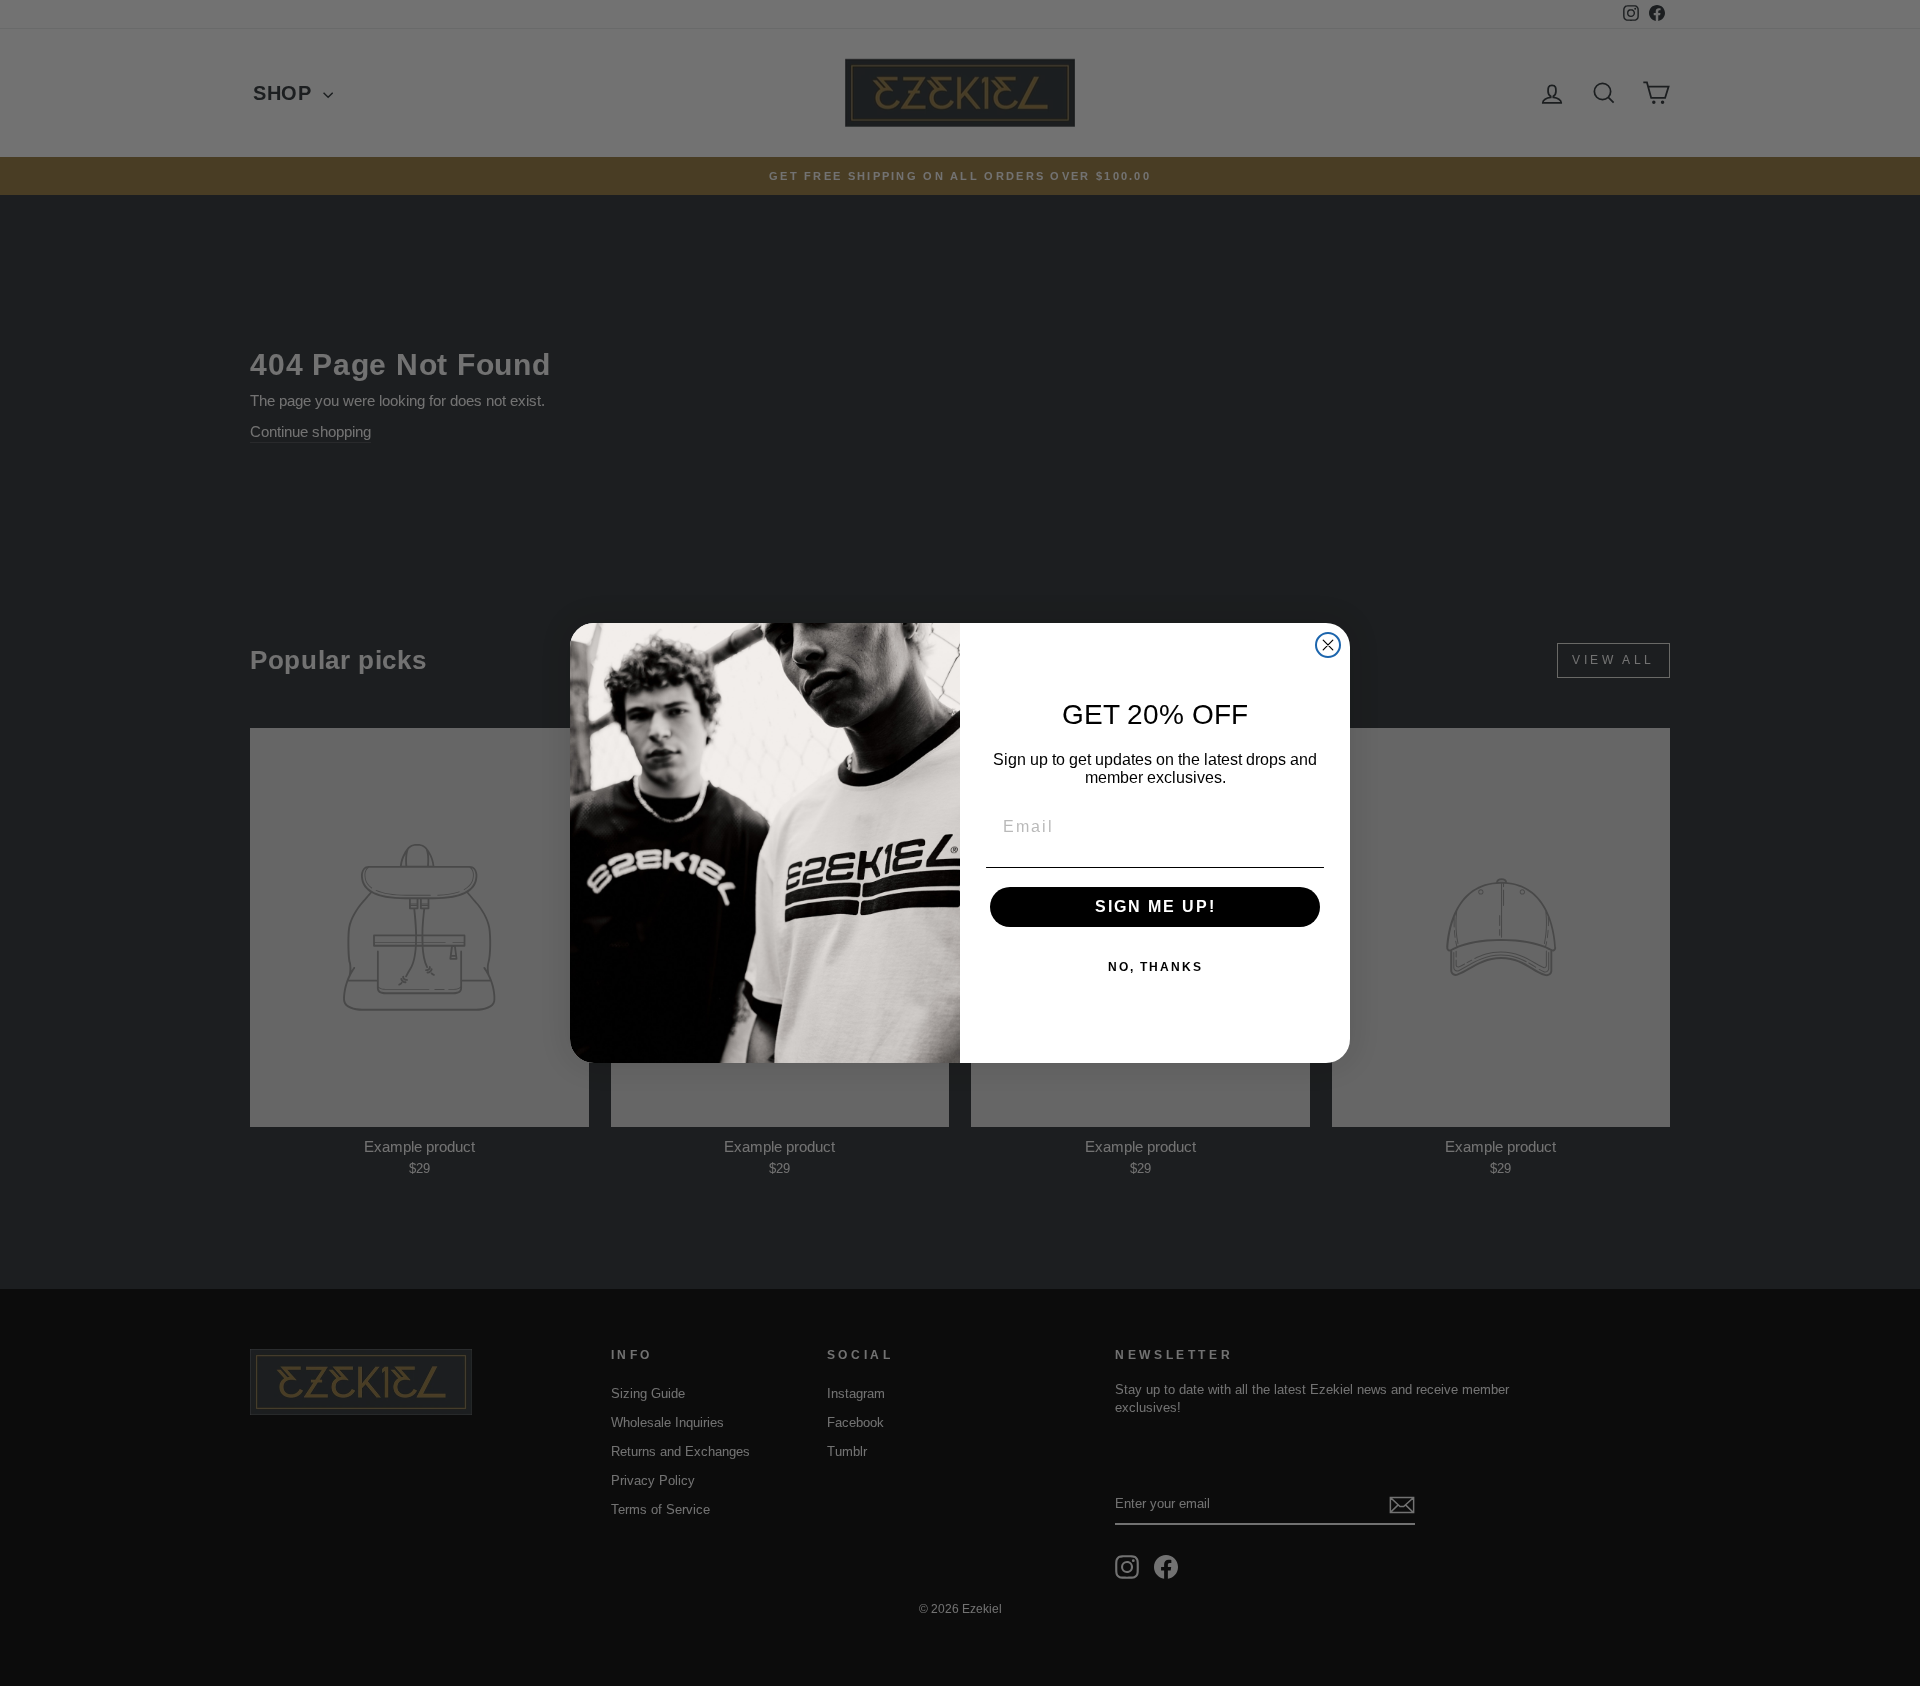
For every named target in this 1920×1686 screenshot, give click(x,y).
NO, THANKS (1155, 967)
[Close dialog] (1328, 645)
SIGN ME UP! (1155, 906)
